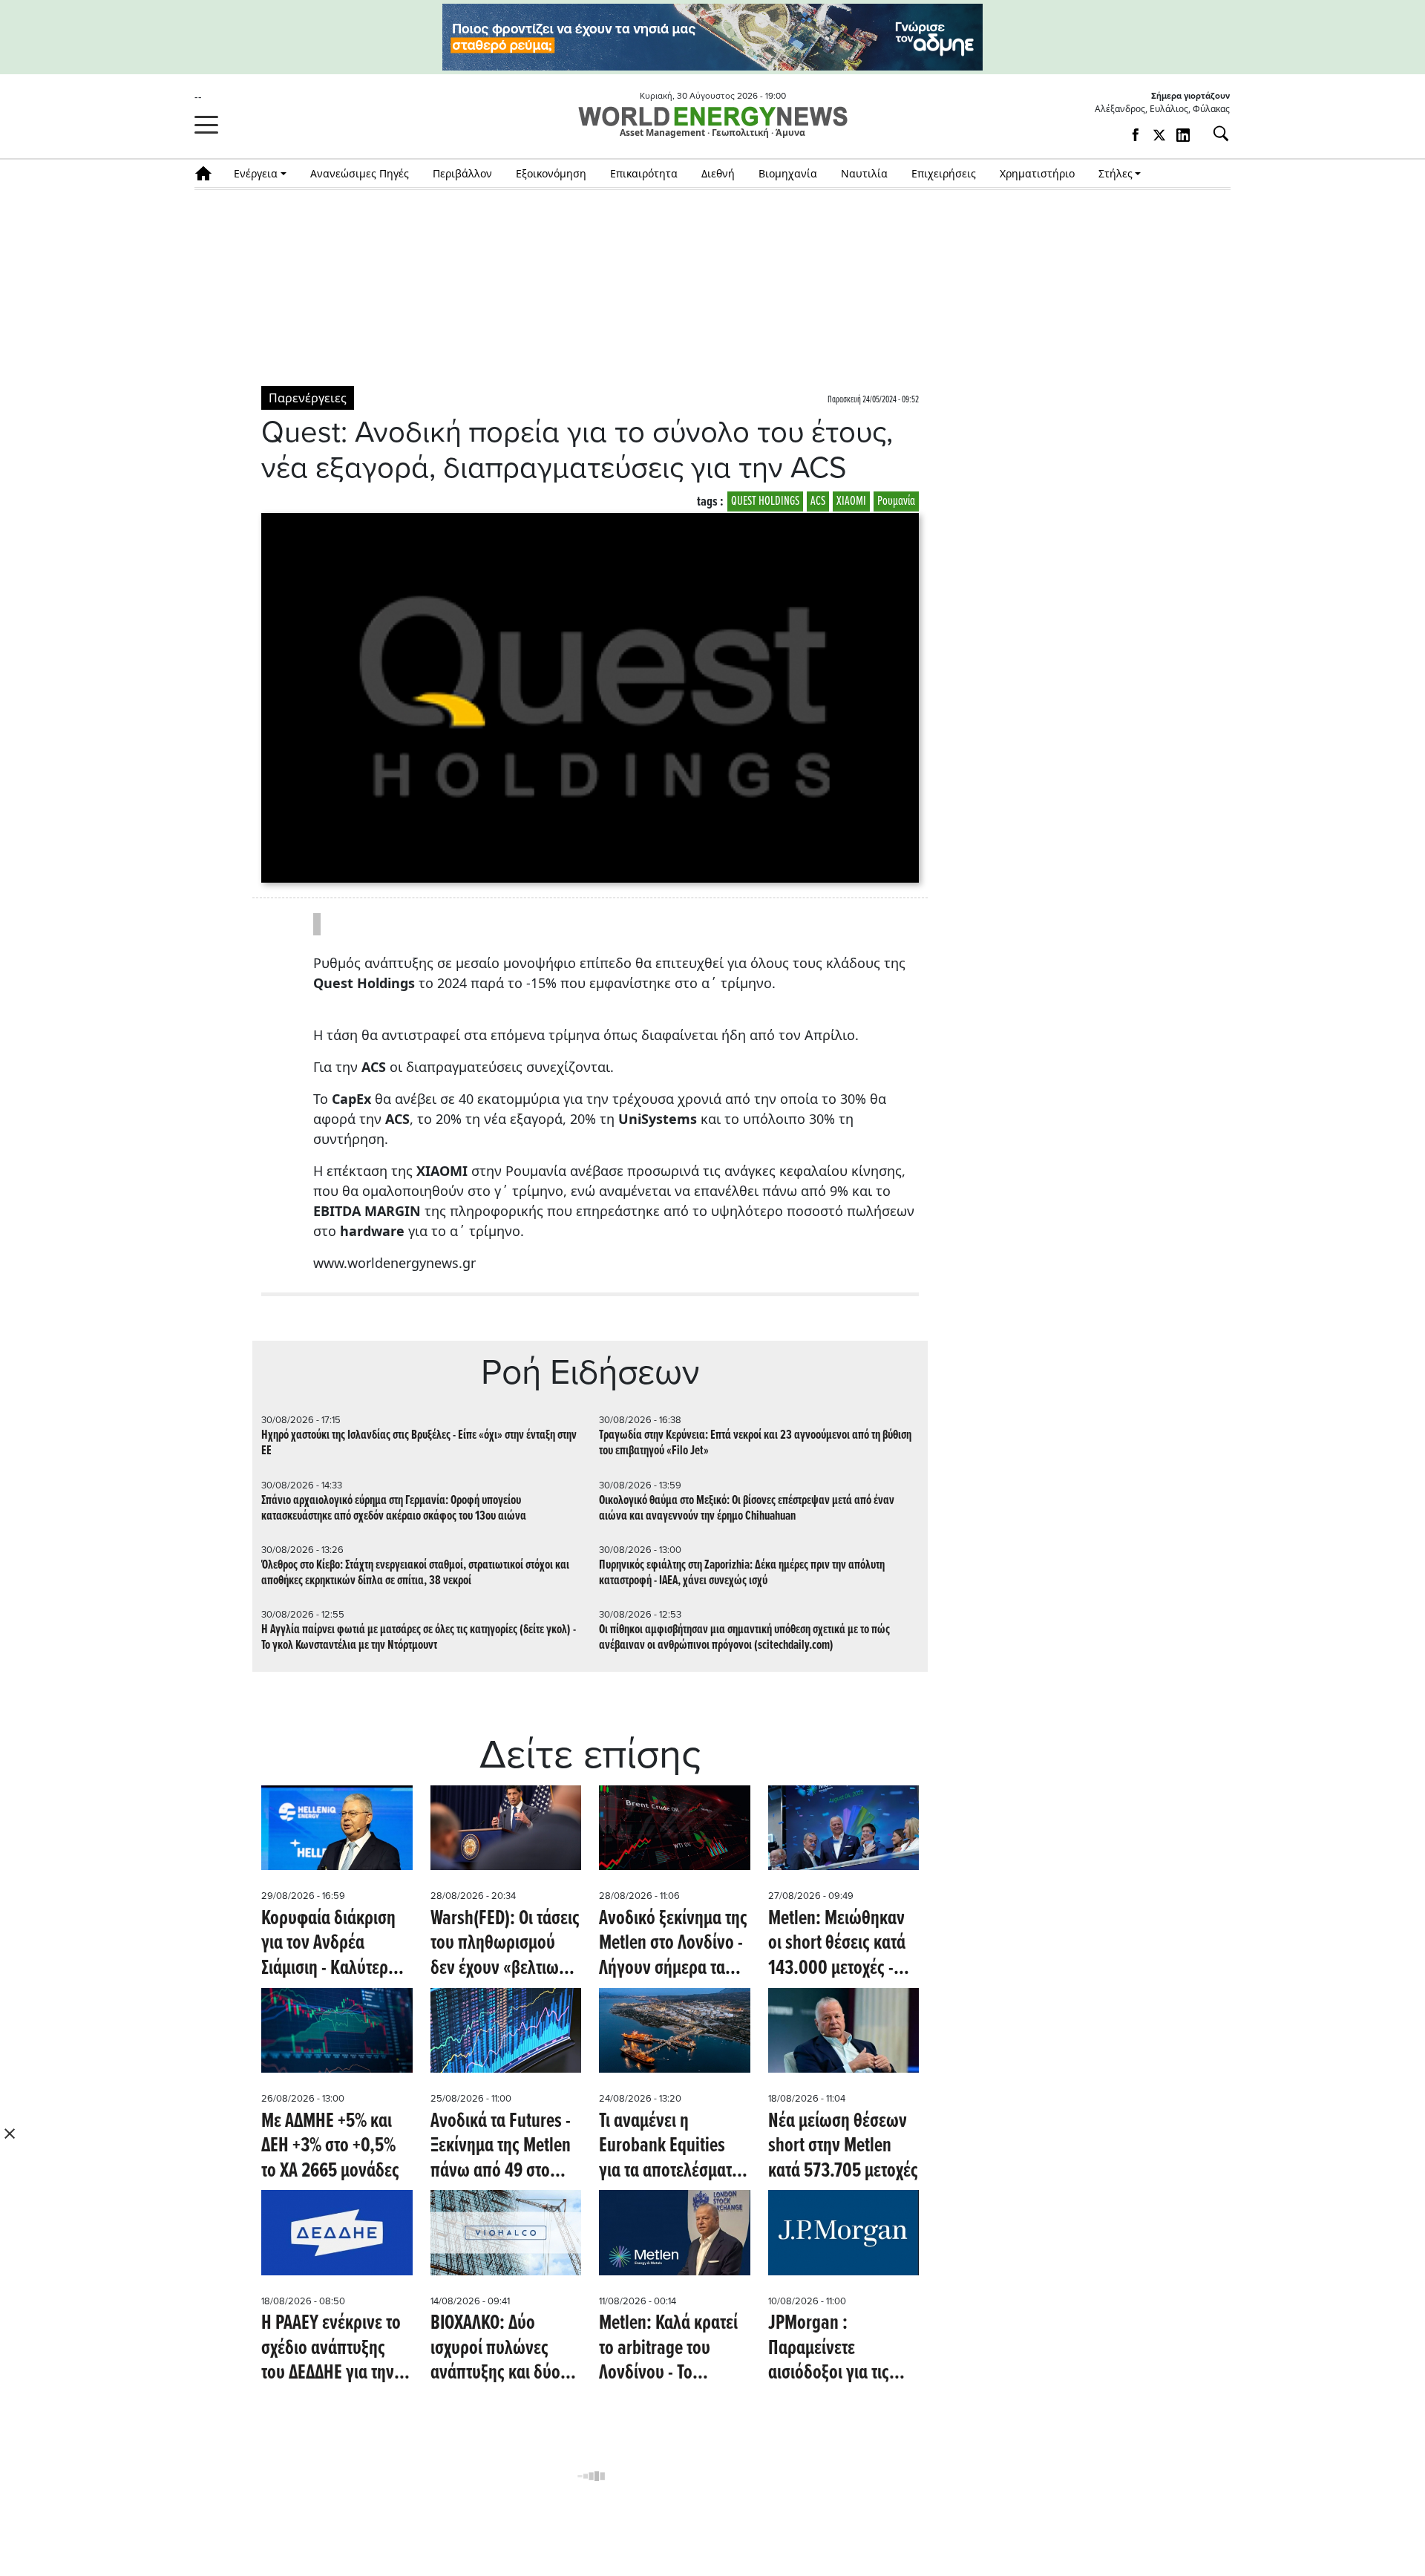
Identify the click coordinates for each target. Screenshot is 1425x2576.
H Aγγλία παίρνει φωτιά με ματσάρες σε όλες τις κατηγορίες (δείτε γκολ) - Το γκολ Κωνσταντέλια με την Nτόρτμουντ (419, 1638)
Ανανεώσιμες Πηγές (360, 173)
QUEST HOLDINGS (765, 501)
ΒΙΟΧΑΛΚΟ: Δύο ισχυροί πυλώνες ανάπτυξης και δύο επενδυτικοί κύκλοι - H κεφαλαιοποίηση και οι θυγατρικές (501, 2349)
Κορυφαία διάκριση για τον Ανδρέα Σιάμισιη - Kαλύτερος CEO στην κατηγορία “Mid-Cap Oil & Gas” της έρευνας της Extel (334, 1945)
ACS (818, 501)
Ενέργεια (256, 173)
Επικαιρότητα (644, 173)
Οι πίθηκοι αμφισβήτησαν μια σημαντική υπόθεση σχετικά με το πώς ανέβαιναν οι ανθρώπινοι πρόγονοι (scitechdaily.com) (744, 1638)
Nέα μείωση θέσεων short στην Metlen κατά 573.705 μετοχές (843, 2147)
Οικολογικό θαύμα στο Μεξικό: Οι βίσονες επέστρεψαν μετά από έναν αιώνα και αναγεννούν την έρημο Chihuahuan (747, 1508)
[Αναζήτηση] (1215, 134)
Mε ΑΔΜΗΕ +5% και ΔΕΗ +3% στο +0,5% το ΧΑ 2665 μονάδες (330, 2147)
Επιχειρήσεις (944, 173)
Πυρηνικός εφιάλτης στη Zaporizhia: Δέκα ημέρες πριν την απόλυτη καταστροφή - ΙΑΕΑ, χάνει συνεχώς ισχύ (742, 1573)
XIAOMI (851, 501)
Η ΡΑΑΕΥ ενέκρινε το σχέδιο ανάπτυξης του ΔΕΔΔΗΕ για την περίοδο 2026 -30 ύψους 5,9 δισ (331, 2349)
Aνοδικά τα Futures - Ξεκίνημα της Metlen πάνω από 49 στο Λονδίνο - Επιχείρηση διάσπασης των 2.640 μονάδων (506, 2147)
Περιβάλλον (462, 173)
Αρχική (208, 173)
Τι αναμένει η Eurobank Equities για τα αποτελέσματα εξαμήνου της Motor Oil (670, 2147)
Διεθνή (718, 173)
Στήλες (1116, 173)
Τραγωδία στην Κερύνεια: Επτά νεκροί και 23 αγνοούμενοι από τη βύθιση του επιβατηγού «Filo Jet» (755, 1443)
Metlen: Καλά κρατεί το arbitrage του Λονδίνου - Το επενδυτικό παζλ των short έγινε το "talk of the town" (674, 2349)
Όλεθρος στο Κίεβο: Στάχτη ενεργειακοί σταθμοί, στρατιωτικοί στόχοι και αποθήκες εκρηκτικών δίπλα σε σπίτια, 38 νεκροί (415, 1573)
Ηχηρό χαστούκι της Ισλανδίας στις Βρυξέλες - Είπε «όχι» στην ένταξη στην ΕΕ (419, 1443)
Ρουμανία (896, 501)
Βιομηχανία (788, 173)
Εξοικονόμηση (551, 173)
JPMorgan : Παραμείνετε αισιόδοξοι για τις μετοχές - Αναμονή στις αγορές (832, 2349)
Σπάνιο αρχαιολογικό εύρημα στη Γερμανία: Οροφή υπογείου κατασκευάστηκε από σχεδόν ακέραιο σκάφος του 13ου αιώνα (394, 1508)
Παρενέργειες (308, 398)
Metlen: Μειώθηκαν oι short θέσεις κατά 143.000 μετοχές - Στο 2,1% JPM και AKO (841, 1945)
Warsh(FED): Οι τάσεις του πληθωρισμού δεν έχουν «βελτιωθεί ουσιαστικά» (505, 1945)
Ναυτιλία (864, 173)
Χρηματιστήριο (1037, 173)
